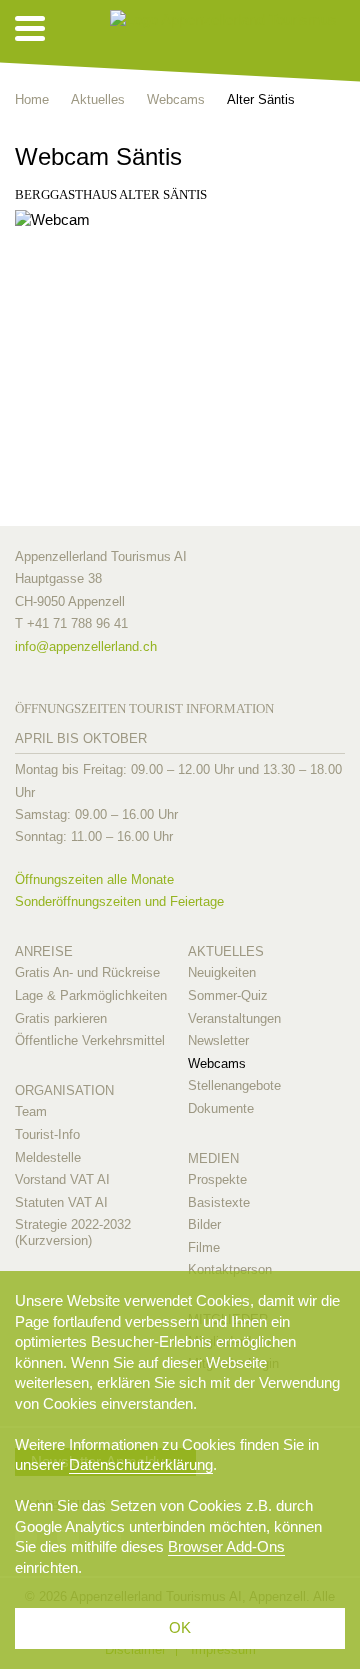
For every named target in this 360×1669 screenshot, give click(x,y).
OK (180, 1627)
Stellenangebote (234, 1085)
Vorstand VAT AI (62, 1179)
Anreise (44, 951)
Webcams (217, 1063)
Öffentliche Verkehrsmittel (90, 1040)
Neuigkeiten (222, 972)
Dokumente (221, 1108)
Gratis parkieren (61, 1018)
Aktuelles (226, 951)
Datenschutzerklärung (141, 1464)
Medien (213, 1158)
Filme (204, 1247)
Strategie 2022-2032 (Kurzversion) (73, 1232)
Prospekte (217, 1179)
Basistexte (219, 1202)
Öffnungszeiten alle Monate (94, 879)
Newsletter (218, 1040)
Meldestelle (48, 1157)
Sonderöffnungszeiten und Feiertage (119, 901)
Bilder (204, 1224)
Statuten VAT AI (61, 1202)
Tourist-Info (47, 1134)
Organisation (64, 1090)
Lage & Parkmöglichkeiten (91, 995)
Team (31, 1111)
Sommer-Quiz (228, 995)
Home (32, 99)
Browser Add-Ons (226, 1546)
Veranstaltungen (234, 1018)
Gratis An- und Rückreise (87, 972)
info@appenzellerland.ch (86, 646)
